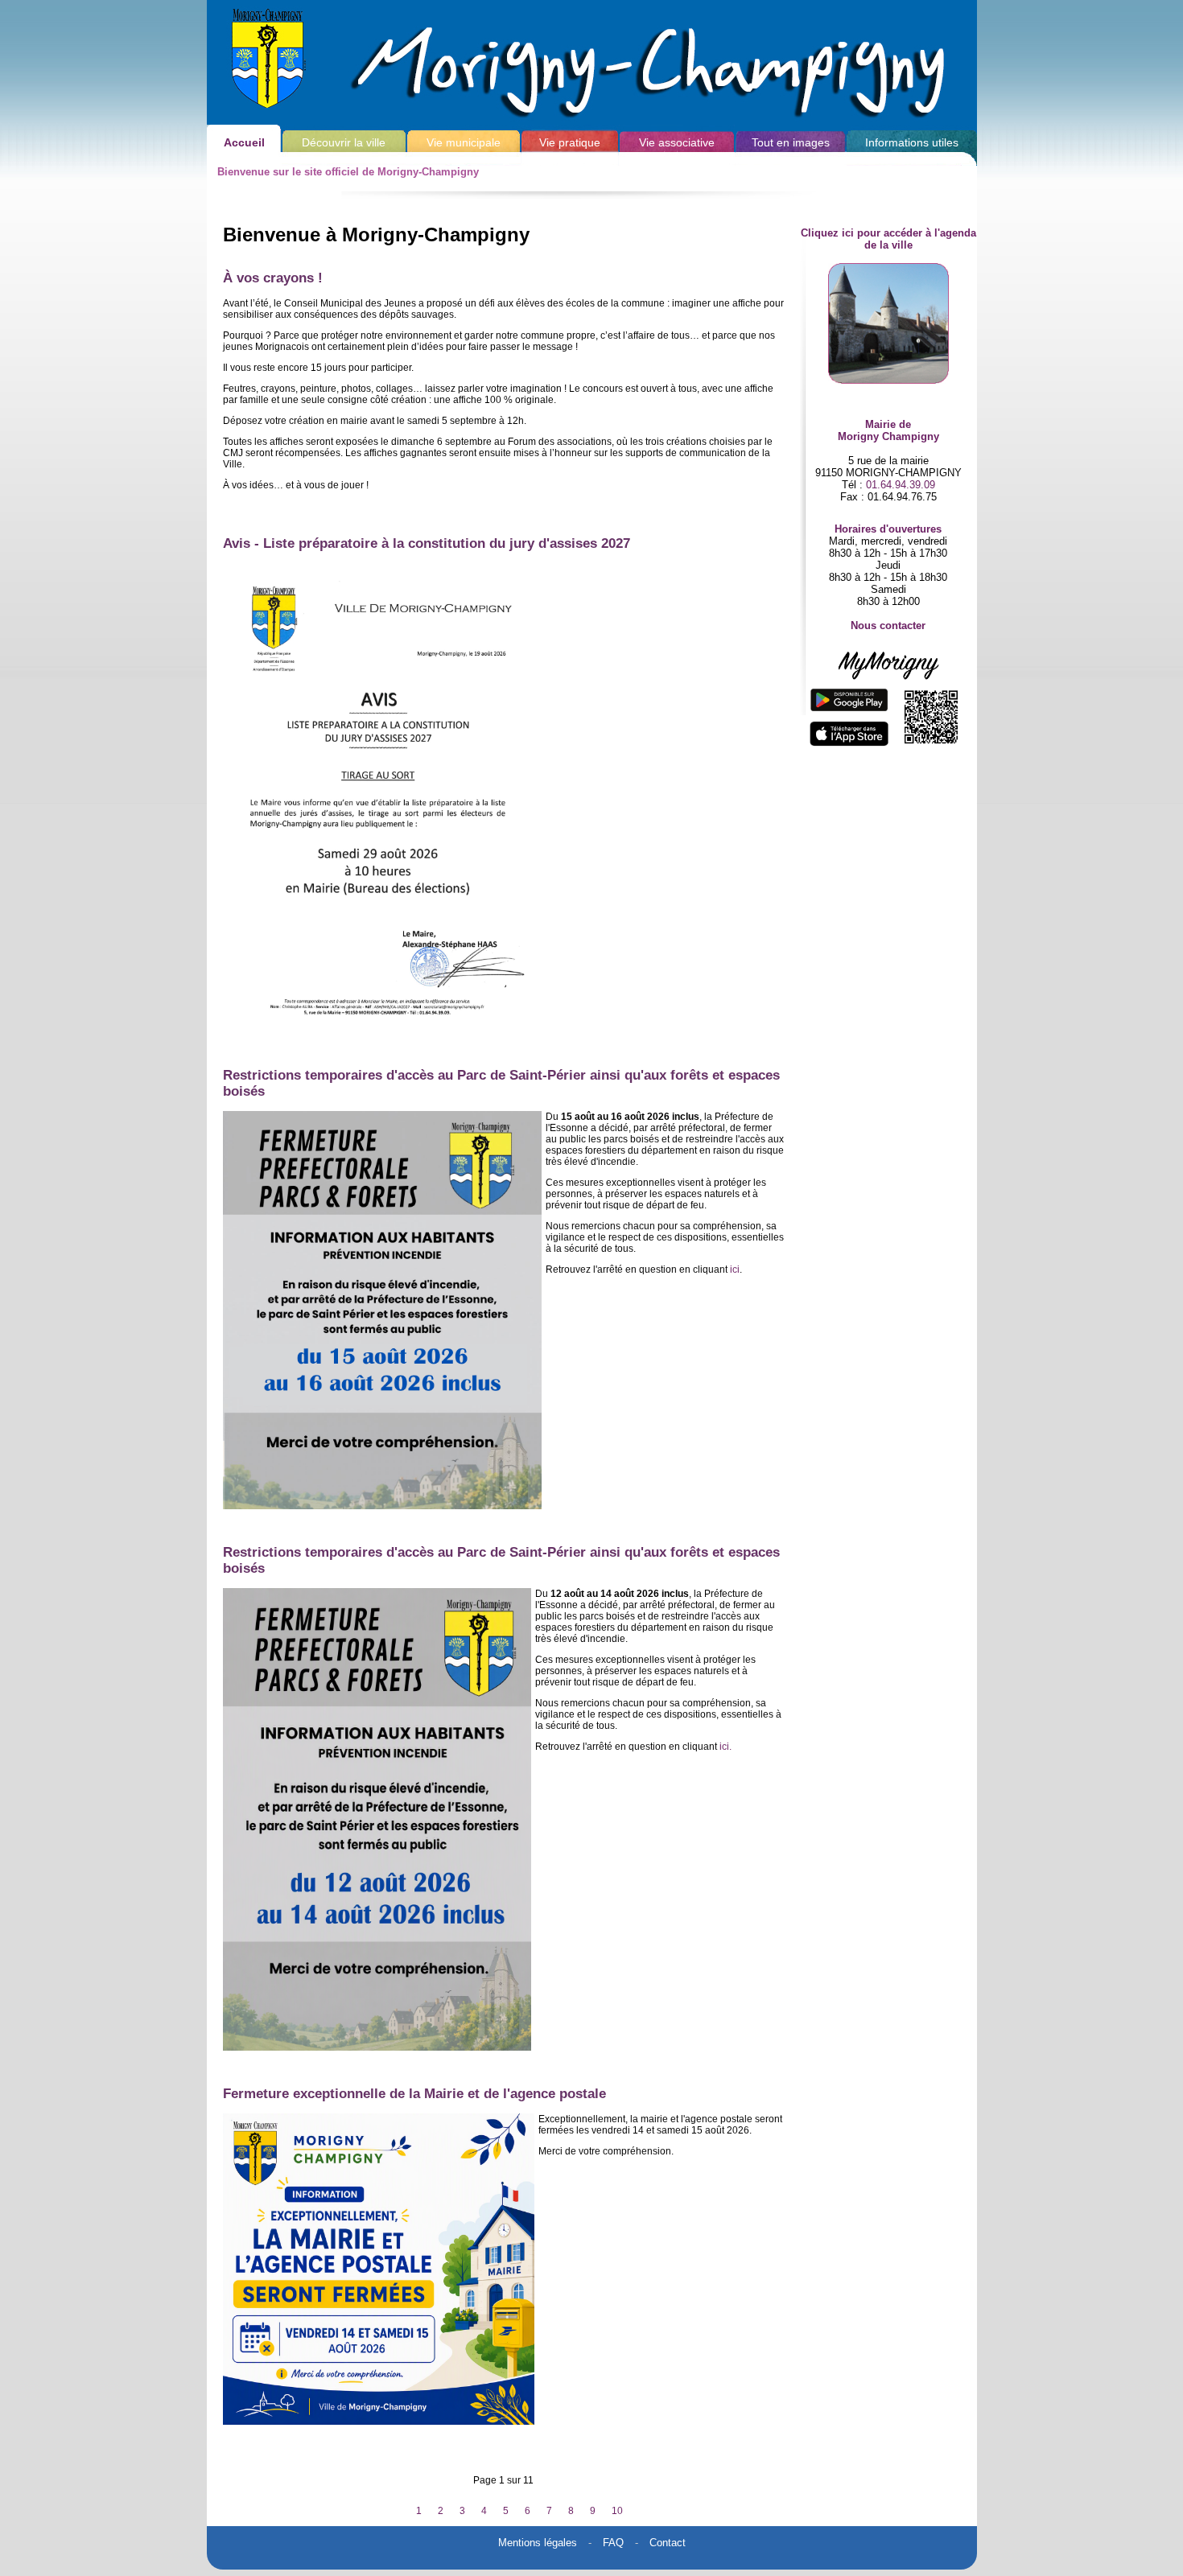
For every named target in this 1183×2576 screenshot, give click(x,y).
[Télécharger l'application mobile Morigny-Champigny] (888, 699)
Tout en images (791, 142)
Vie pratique (570, 142)
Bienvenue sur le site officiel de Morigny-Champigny (348, 172)
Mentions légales (538, 2543)
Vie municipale (464, 142)
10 (617, 2511)
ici (735, 1269)
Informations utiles (912, 142)
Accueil (244, 142)
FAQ (613, 2543)
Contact (668, 2543)
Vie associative (677, 142)
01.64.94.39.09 (901, 485)
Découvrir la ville (344, 142)
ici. (725, 1747)
